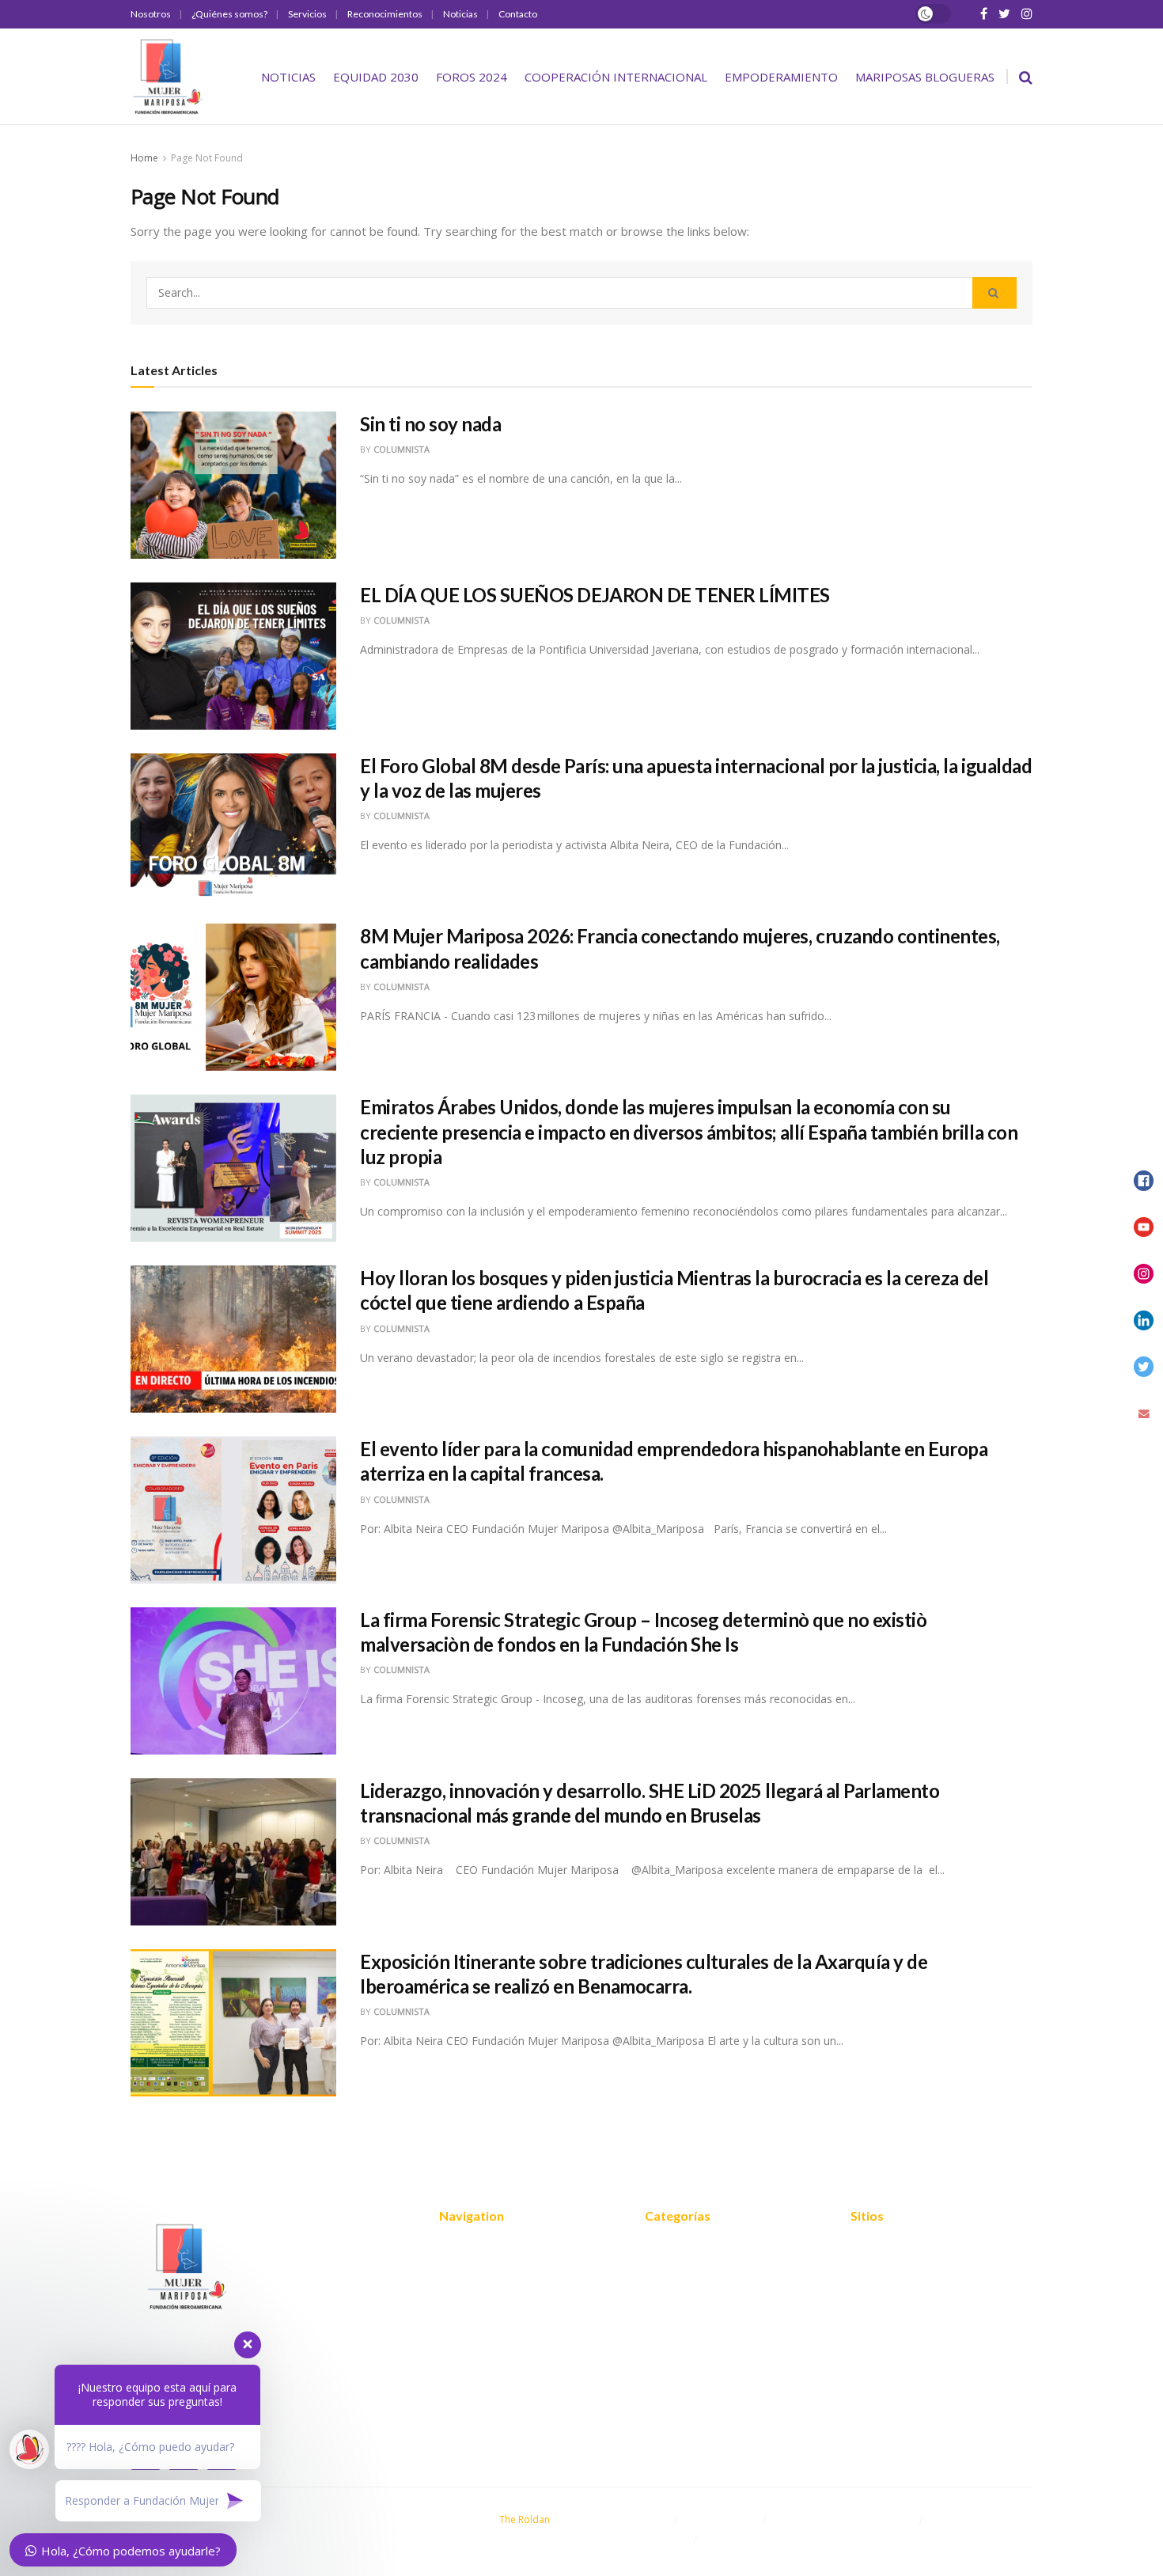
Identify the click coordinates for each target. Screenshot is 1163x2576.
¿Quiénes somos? (229, 14)
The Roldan (525, 2519)
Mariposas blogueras (925, 77)
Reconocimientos (385, 14)
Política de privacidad (908, 2271)
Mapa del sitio (888, 2248)
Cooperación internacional (616, 77)
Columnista (402, 449)
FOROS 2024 (472, 77)
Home (144, 158)
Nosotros (151, 14)
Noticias (460, 14)
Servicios (307, 14)
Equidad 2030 (376, 77)
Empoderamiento (781, 77)
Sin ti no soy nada (430, 424)
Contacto (518, 14)
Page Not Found (207, 158)
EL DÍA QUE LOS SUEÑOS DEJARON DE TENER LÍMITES (595, 595)
